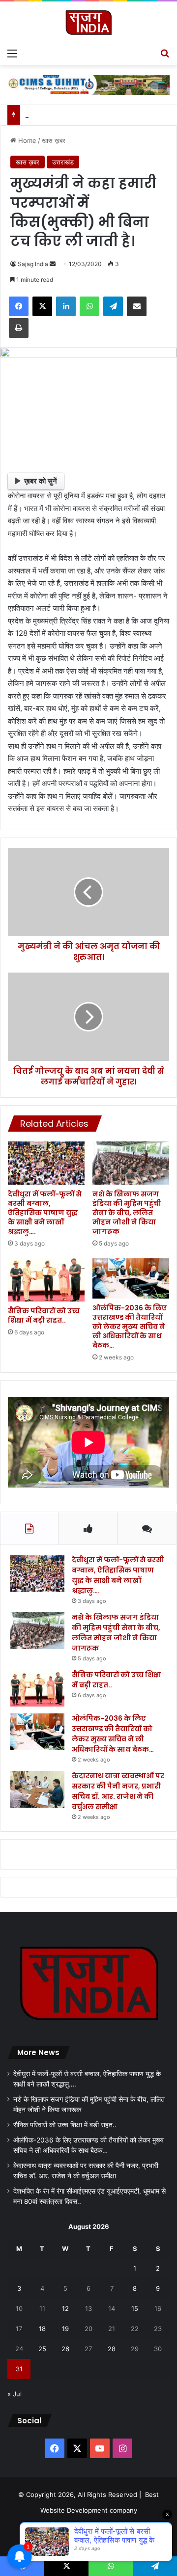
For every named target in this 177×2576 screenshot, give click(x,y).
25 (42, 2349)
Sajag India (33, 264)
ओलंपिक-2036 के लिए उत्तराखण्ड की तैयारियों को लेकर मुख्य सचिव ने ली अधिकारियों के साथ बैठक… (130, 1327)
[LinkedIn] (66, 306)
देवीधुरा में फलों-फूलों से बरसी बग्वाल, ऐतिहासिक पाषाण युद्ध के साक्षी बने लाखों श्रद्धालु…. (45, 1213)
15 (135, 2308)
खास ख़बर (54, 140)
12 (65, 2308)
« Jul (15, 2394)
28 (112, 2349)
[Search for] (165, 53)
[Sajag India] (88, 22)
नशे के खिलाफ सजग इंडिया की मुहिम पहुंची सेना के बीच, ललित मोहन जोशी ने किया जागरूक (127, 1213)
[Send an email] (53, 264)
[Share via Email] (137, 306)
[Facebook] (19, 306)
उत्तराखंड (63, 162)
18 (42, 2329)
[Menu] (12, 53)
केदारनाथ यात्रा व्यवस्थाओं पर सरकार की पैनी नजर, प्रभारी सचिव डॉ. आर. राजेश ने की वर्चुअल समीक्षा (118, 1791)
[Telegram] (113, 306)
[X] (42, 306)
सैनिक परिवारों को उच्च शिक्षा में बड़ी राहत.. (44, 1315)
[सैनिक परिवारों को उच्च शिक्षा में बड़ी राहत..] (46, 1280)
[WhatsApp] (89, 306)
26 (65, 2349)
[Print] (19, 328)
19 (65, 2329)
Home (26, 140)
